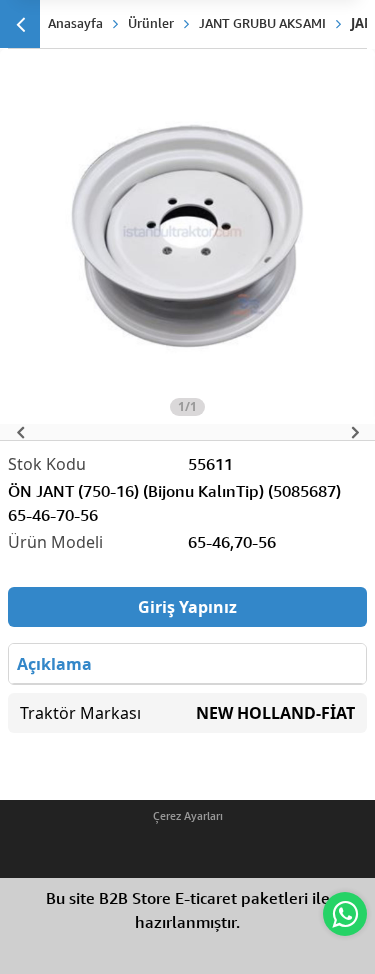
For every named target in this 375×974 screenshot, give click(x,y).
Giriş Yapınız (187, 607)
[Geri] (20, 24)
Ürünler (151, 23)
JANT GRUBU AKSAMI (262, 23)
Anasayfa (75, 23)
